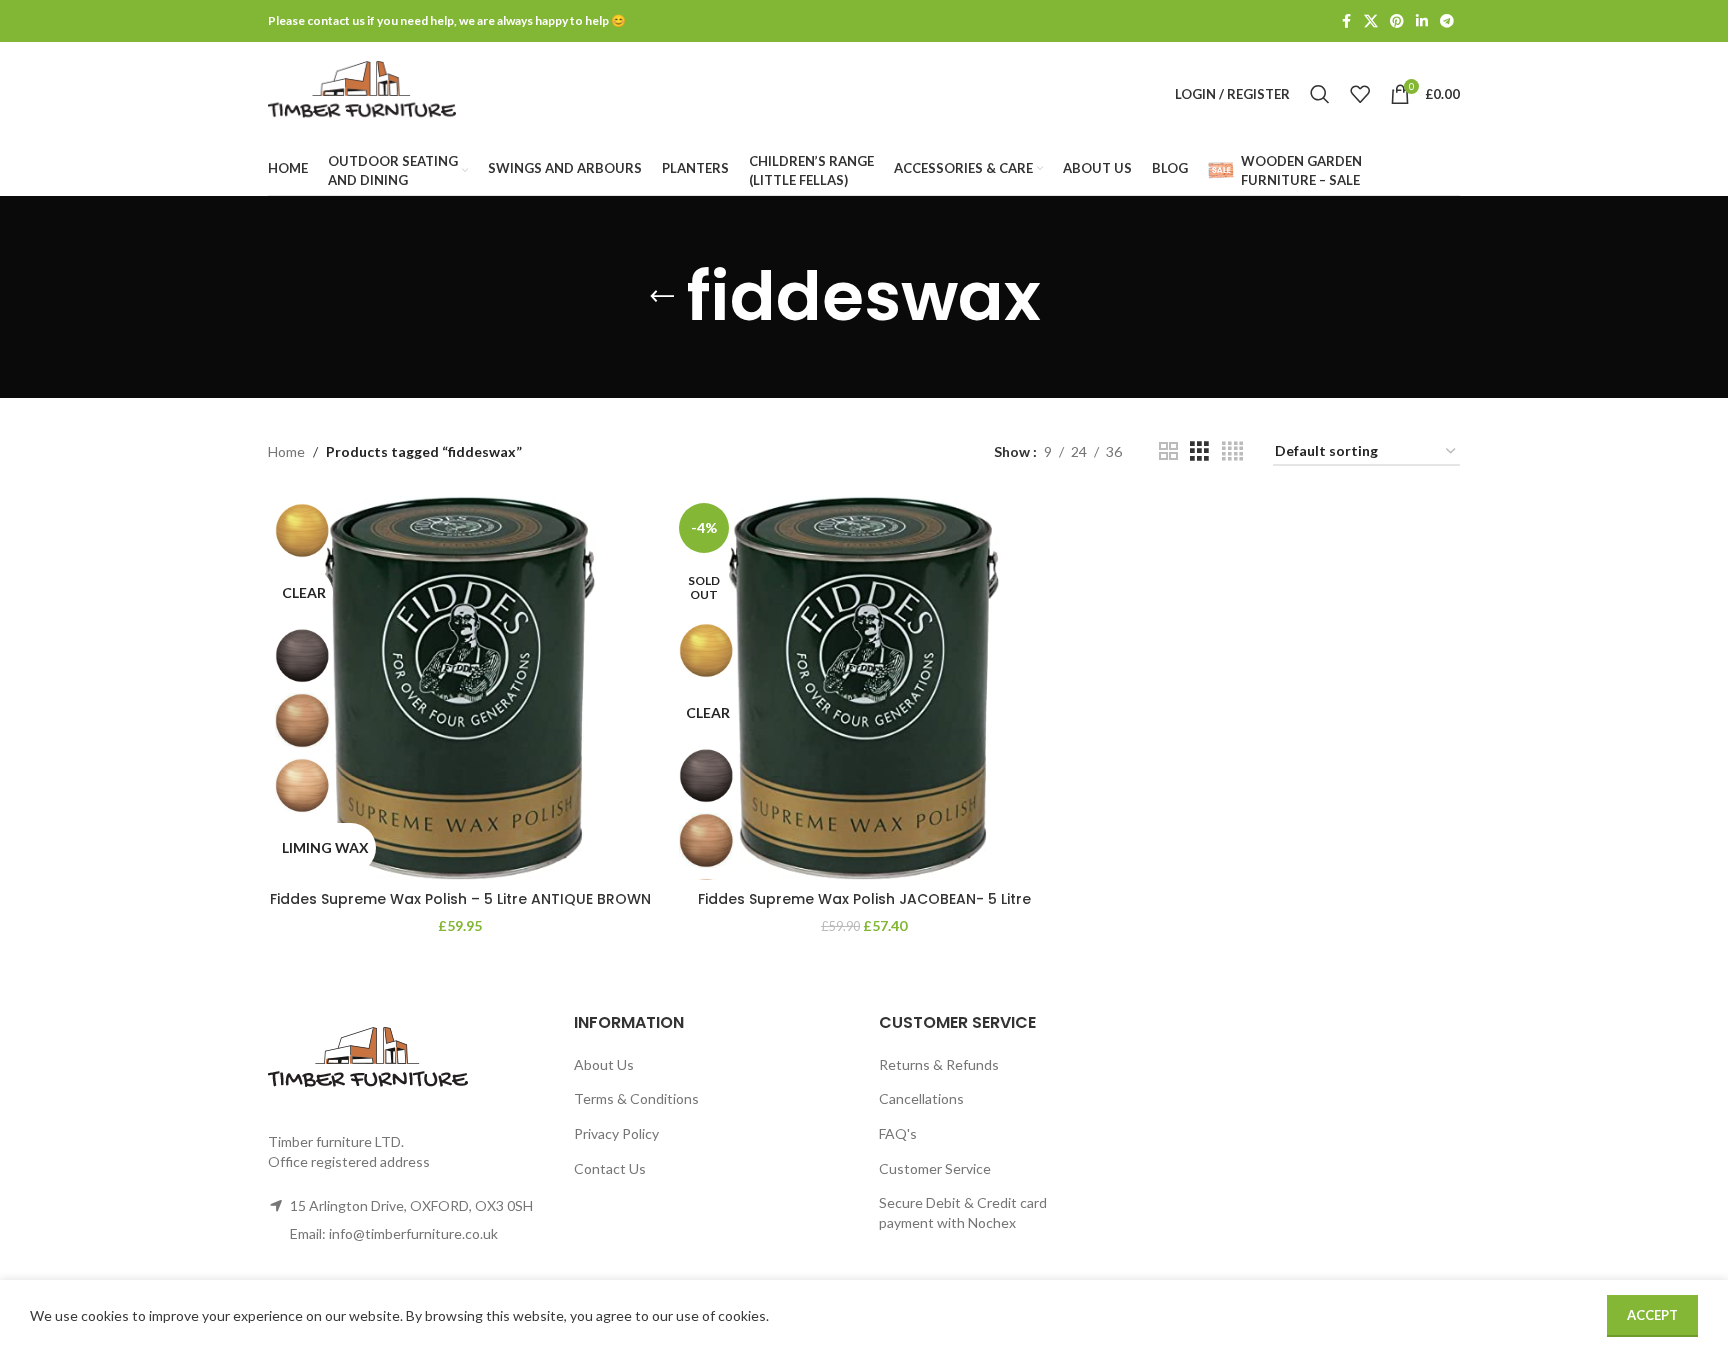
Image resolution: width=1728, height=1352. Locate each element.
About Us (604, 1064)
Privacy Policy (616, 1133)
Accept (1652, 1315)
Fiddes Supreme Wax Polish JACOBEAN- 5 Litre (864, 899)
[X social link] (1371, 21)
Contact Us (610, 1168)
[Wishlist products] (1360, 94)
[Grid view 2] (1168, 451)
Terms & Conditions (636, 1098)
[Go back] (662, 297)
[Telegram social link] (1447, 21)
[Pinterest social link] (1397, 21)
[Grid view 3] (1199, 451)
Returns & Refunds (939, 1064)
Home (286, 451)
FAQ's (898, 1133)
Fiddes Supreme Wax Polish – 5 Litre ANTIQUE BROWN (460, 899)
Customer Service (935, 1168)
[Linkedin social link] (1422, 21)
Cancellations (921, 1098)
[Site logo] (362, 92)
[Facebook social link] (1346, 21)
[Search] (1320, 94)
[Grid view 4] (1232, 451)
